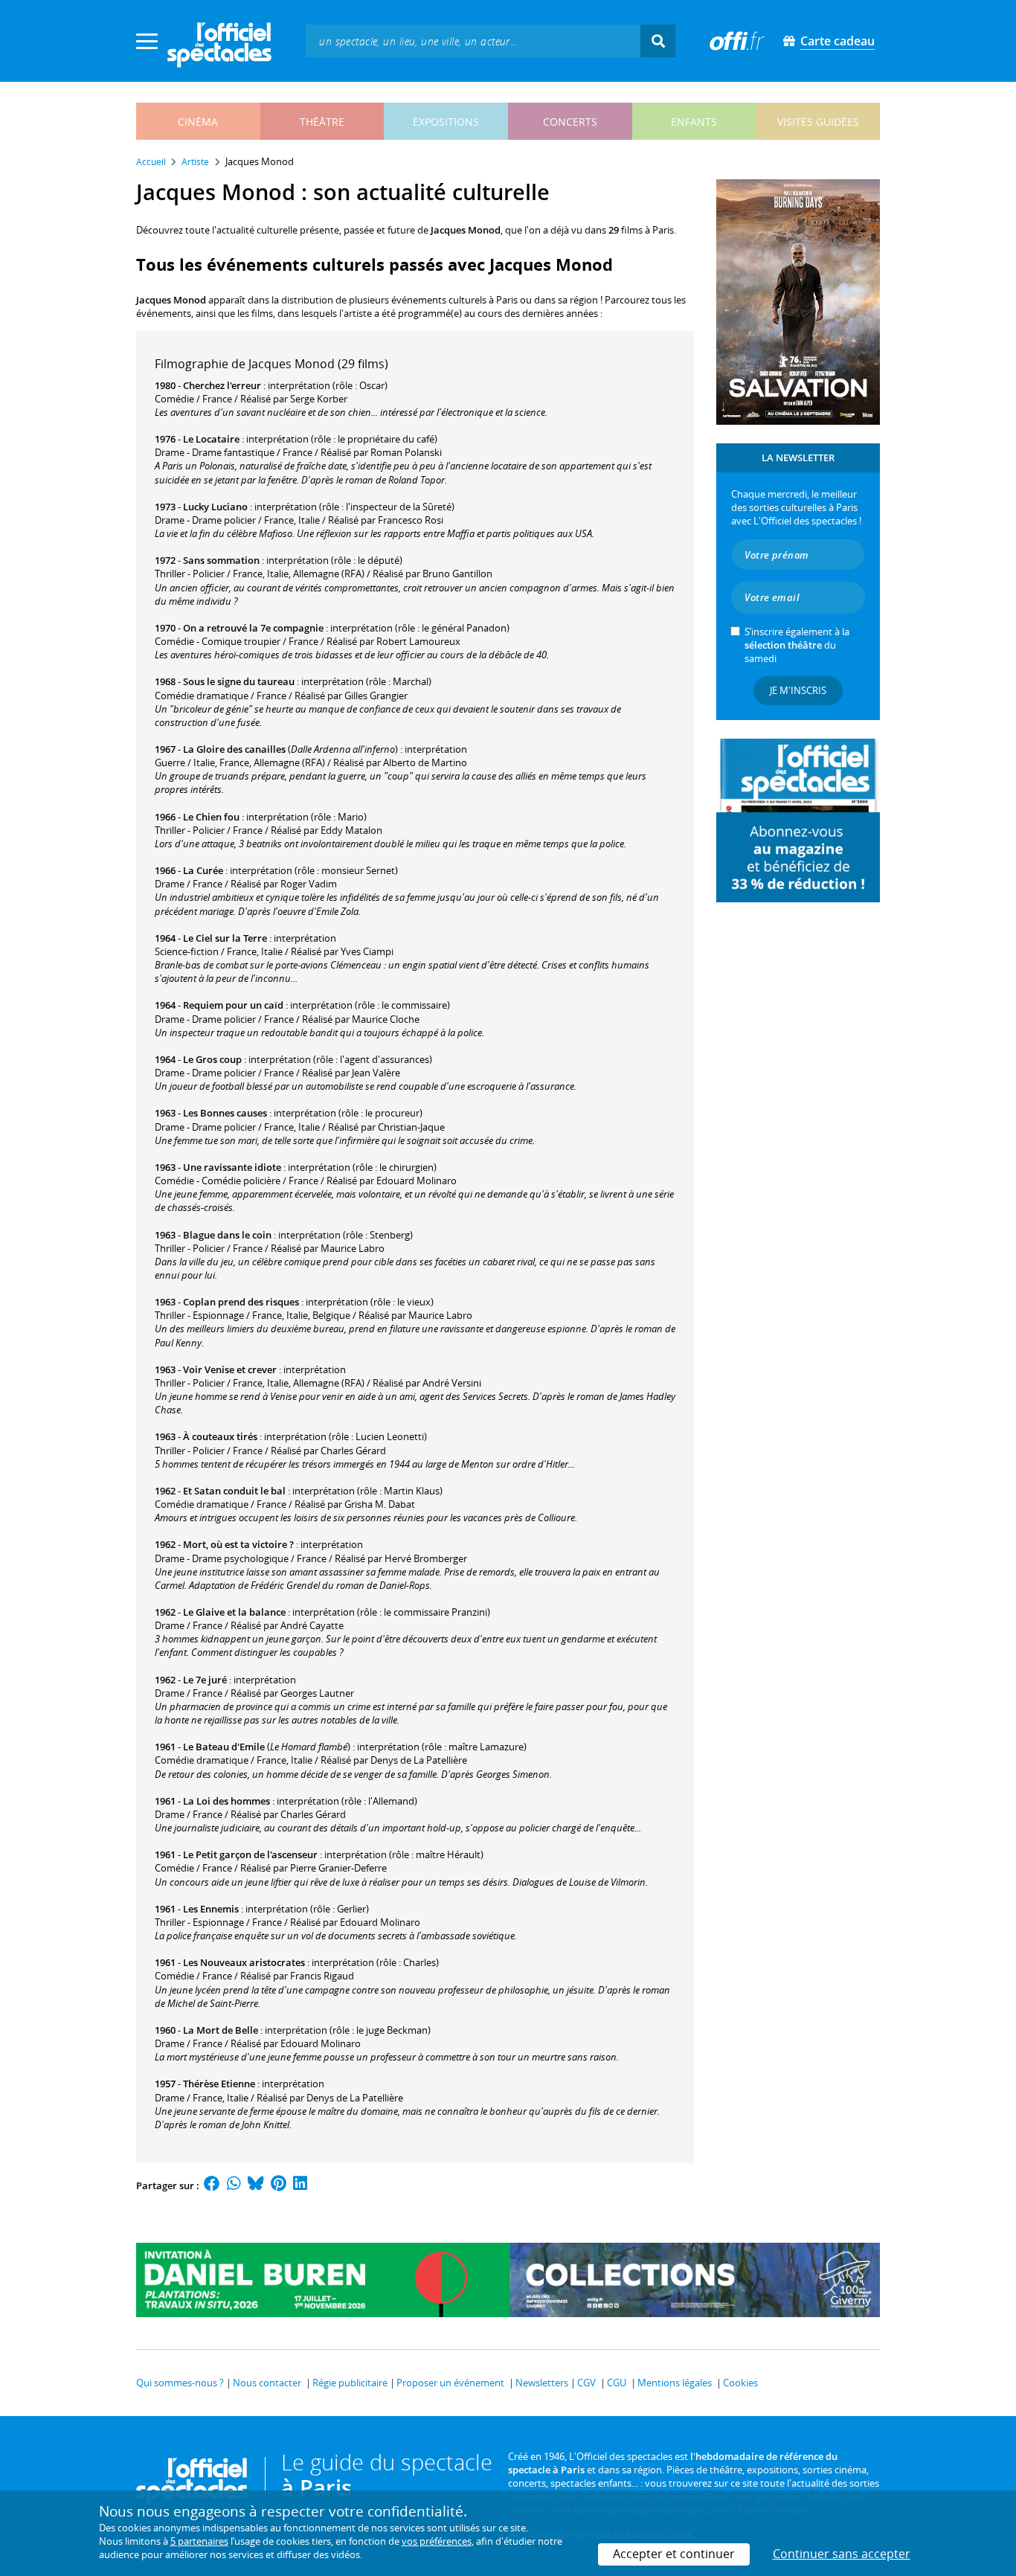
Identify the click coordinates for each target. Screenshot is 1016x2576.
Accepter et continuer (674, 2554)
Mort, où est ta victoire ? (238, 1544)
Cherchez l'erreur (222, 385)
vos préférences (437, 2541)
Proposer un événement (450, 2383)
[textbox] (473, 41)
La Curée (203, 870)
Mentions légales (675, 2383)
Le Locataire (211, 439)
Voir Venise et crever (230, 1369)
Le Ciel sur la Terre (225, 938)
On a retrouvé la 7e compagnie (253, 628)
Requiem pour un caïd (233, 1005)
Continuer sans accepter (842, 2554)
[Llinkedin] (300, 2185)
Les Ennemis (211, 1909)
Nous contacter (267, 2383)
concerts (570, 122)
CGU (617, 2383)
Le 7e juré (205, 1680)
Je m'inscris (798, 690)
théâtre (322, 122)
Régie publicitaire (350, 2383)
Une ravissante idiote (232, 1167)
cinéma (198, 122)
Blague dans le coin (227, 1235)
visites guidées (818, 122)
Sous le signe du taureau (239, 681)
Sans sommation (221, 560)
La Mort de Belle (221, 2030)
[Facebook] (212, 2185)
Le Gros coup (212, 1059)
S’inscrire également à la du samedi (797, 645)
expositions (446, 122)
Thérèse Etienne (219, 2084)
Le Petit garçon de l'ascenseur (250, 1854)
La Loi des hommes (226, 1801)
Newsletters (542, 2383)
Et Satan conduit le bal (234, 1491)
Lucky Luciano (215, 507)
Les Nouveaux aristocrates (244, 1962)
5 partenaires (199, 2541)
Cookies (740, 2383)
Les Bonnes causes (225, 1113)
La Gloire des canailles (234, 749)
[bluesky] (256, 2185)
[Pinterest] (279, 2185)
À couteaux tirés (220, 1436)
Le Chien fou (211, 817)
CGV (586, 2383)
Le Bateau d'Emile (224, 1747)
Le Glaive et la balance (234, 1612)
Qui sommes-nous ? (180, 2383)
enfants (694, 122)
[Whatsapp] (234, 2185)
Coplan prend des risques (241, 1302)
